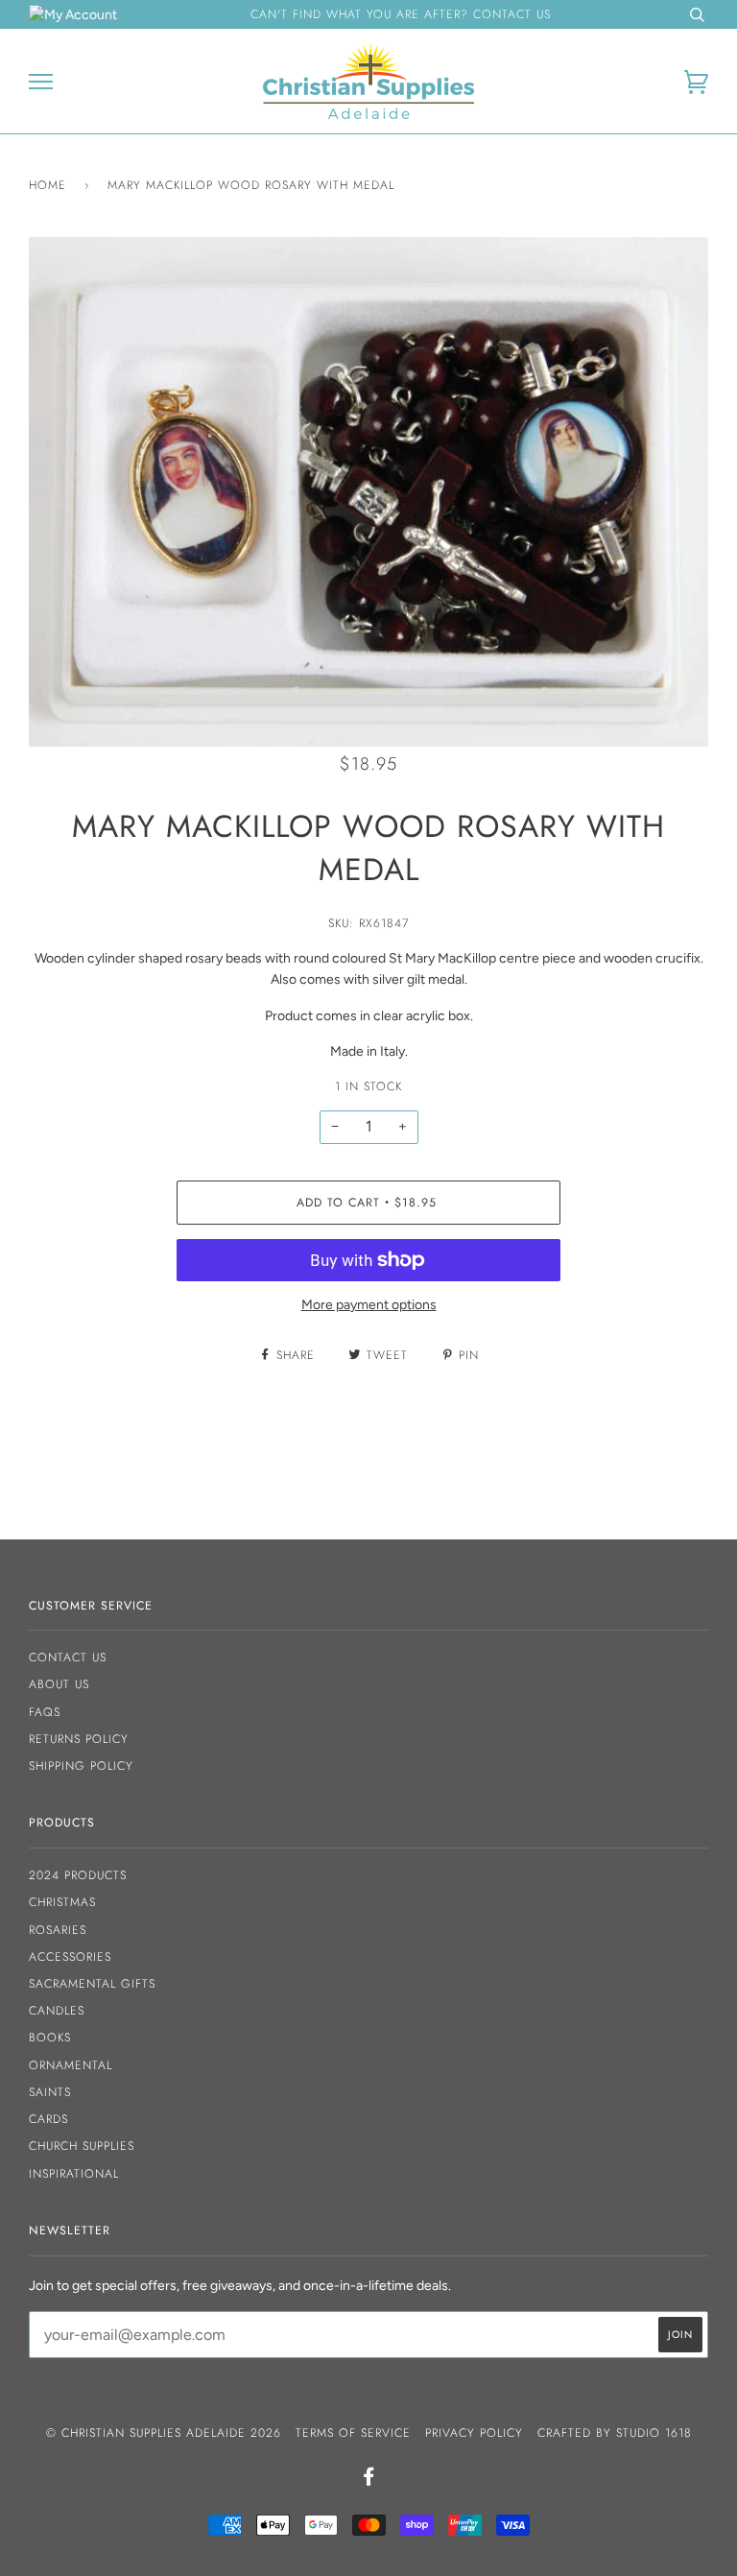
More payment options (369, 1305)
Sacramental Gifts (92, 1984)
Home (48, 185)
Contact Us (68, 1658)
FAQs (45, 1712)
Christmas (62, 1902)
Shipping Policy (81, 1766)
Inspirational (74, 2174)
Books (50, 2038)
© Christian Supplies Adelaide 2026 (164, 2433)
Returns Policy (79, 1739)
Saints (50, 2092)
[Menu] (41, 82)
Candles (57, 2011)
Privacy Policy (474, 2433)
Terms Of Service (353, 2433)
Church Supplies (82, 2146)
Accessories (70, 1957)
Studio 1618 (654, 2433)
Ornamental (71, 2065)
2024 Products (78, 1875)
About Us (59, 1684)
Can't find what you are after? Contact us (401, 14)
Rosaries (58, 1930)
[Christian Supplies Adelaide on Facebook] (369, 2480)
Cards (48, 2119)
